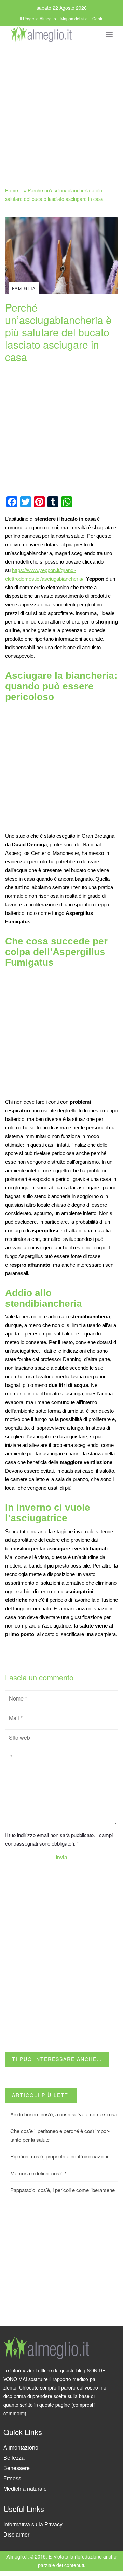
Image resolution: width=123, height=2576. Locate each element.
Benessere (17, 2468)
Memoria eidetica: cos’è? (38, 2173)
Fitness (12, 2478)
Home (12, 190)
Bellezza (14, 2458)
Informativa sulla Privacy (33, 2524)
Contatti (99, 18)
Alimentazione (21, 2447)
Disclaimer (16, 2534)
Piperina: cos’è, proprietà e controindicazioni (59, 2156)
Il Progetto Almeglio (38, 18)
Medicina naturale (25, 2488)
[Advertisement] (61, 109)
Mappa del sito (74, 18)
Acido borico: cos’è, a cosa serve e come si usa (64, 2114)
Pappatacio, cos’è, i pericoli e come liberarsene (63, 2190)
